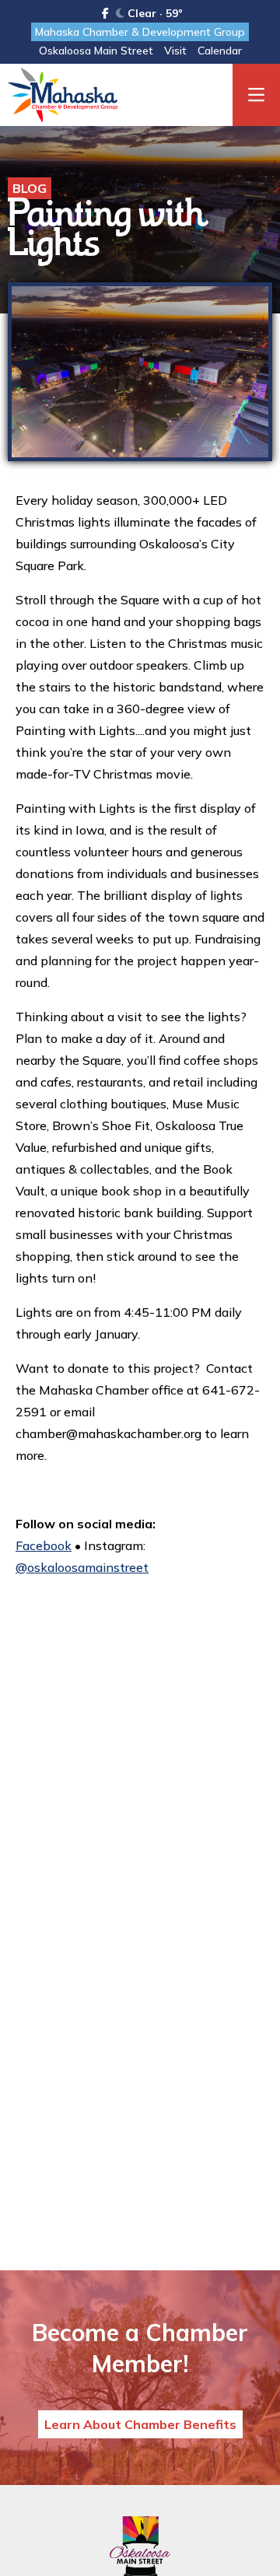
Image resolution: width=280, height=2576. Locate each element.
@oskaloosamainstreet (82, 1567)
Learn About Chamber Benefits (140, 2424)
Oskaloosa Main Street (96, 51)
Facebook (44, 1545)
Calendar (220, 51)
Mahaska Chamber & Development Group (140, 32)
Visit (175, 51)
